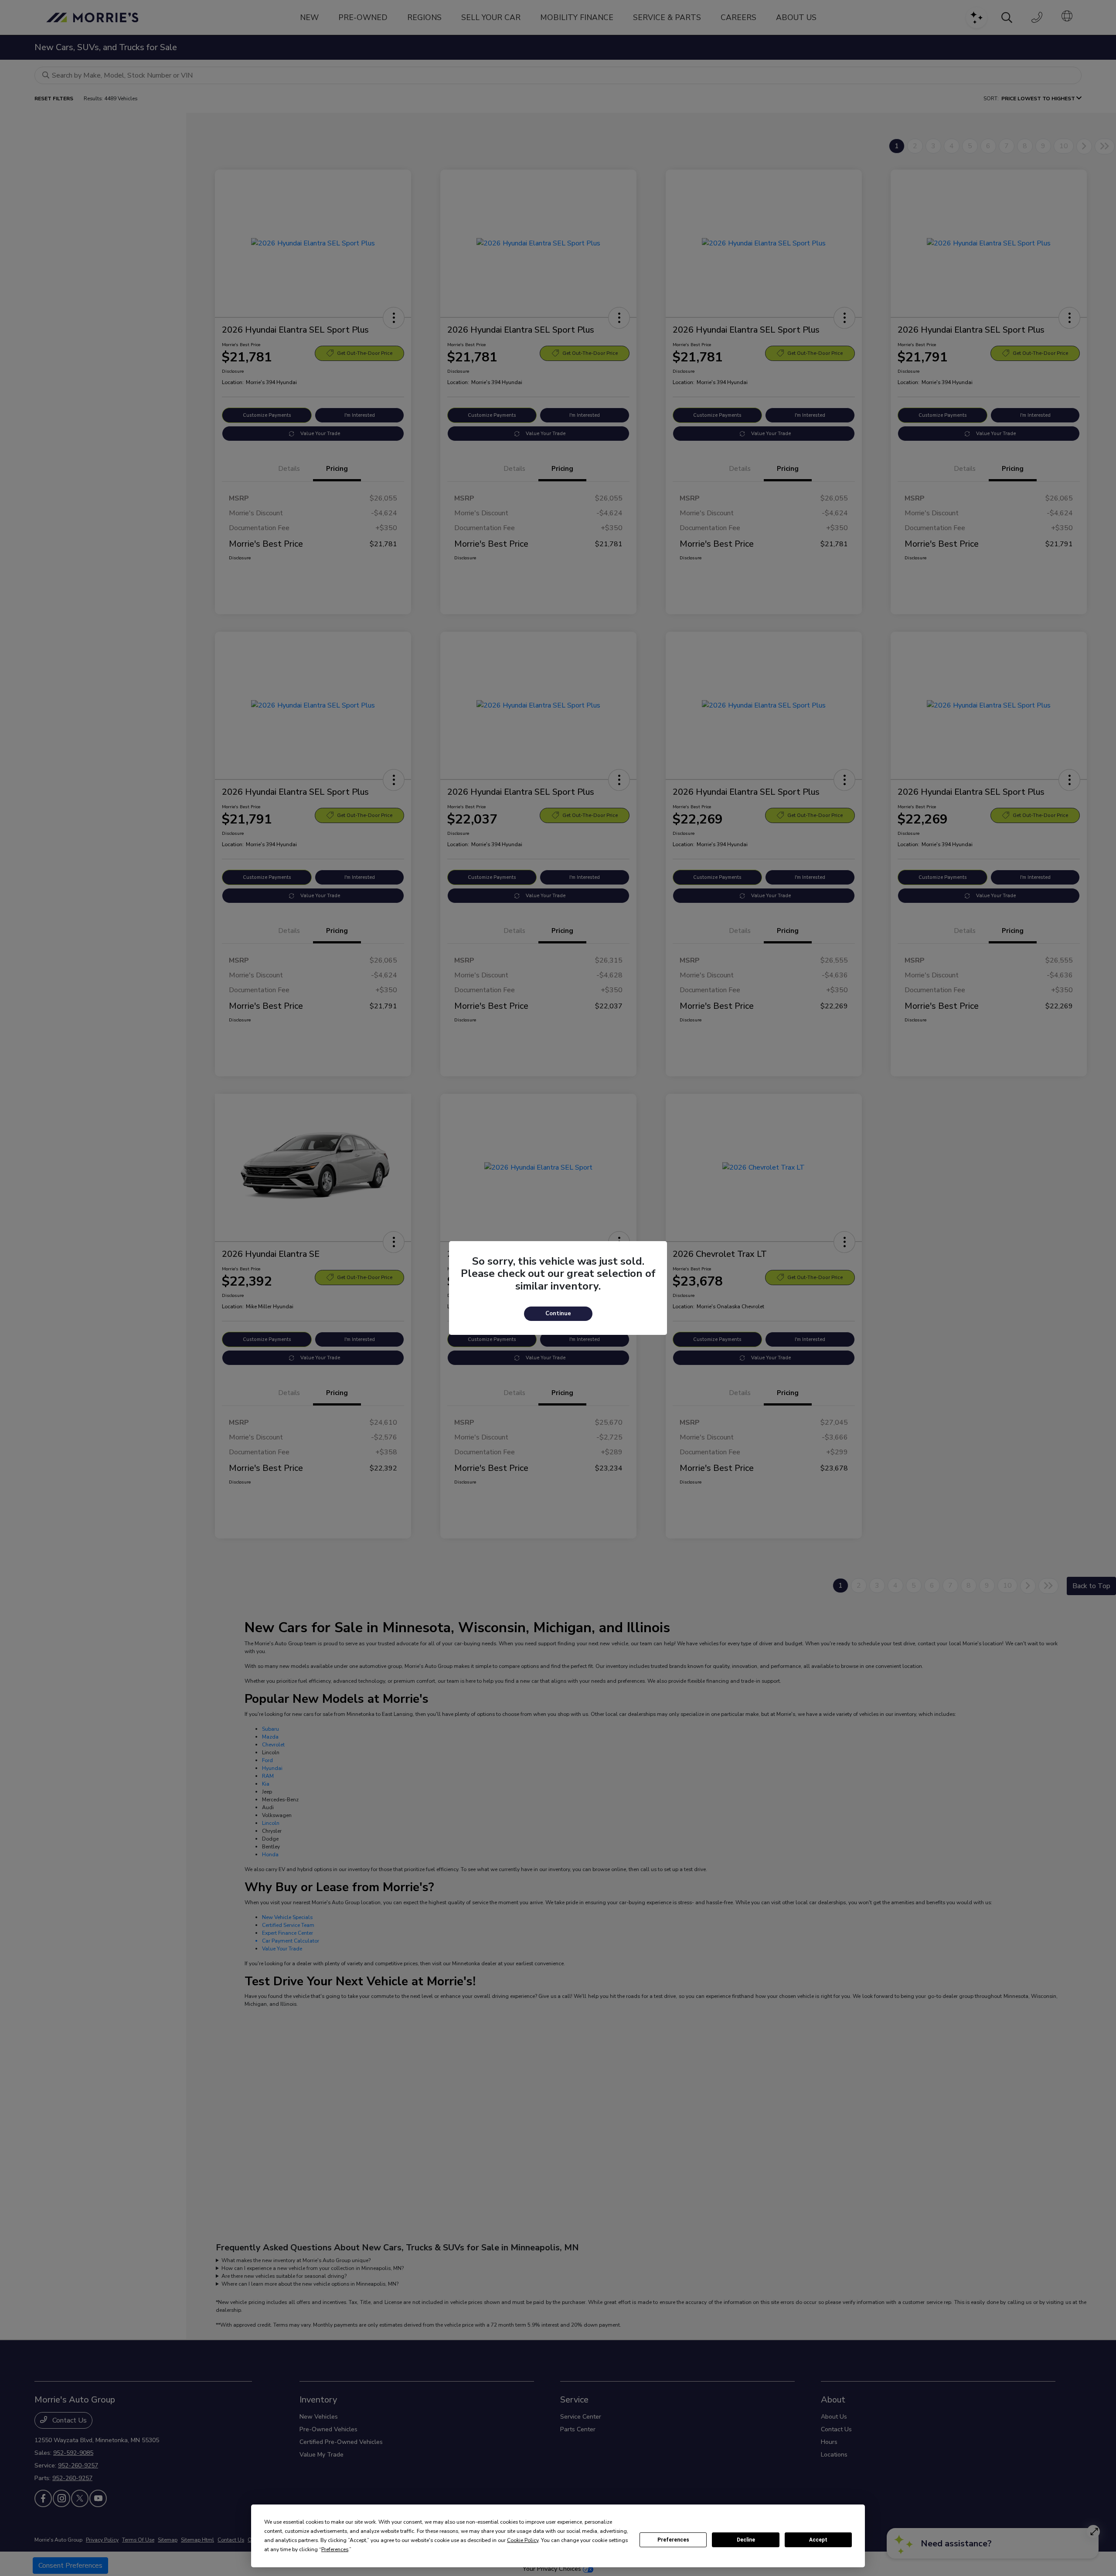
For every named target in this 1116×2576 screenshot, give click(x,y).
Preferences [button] (335, 2549)
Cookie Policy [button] (523, 2540)
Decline (746, 2540)
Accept (818, 2540)
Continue (558, 1314)
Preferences (673, 2540)
